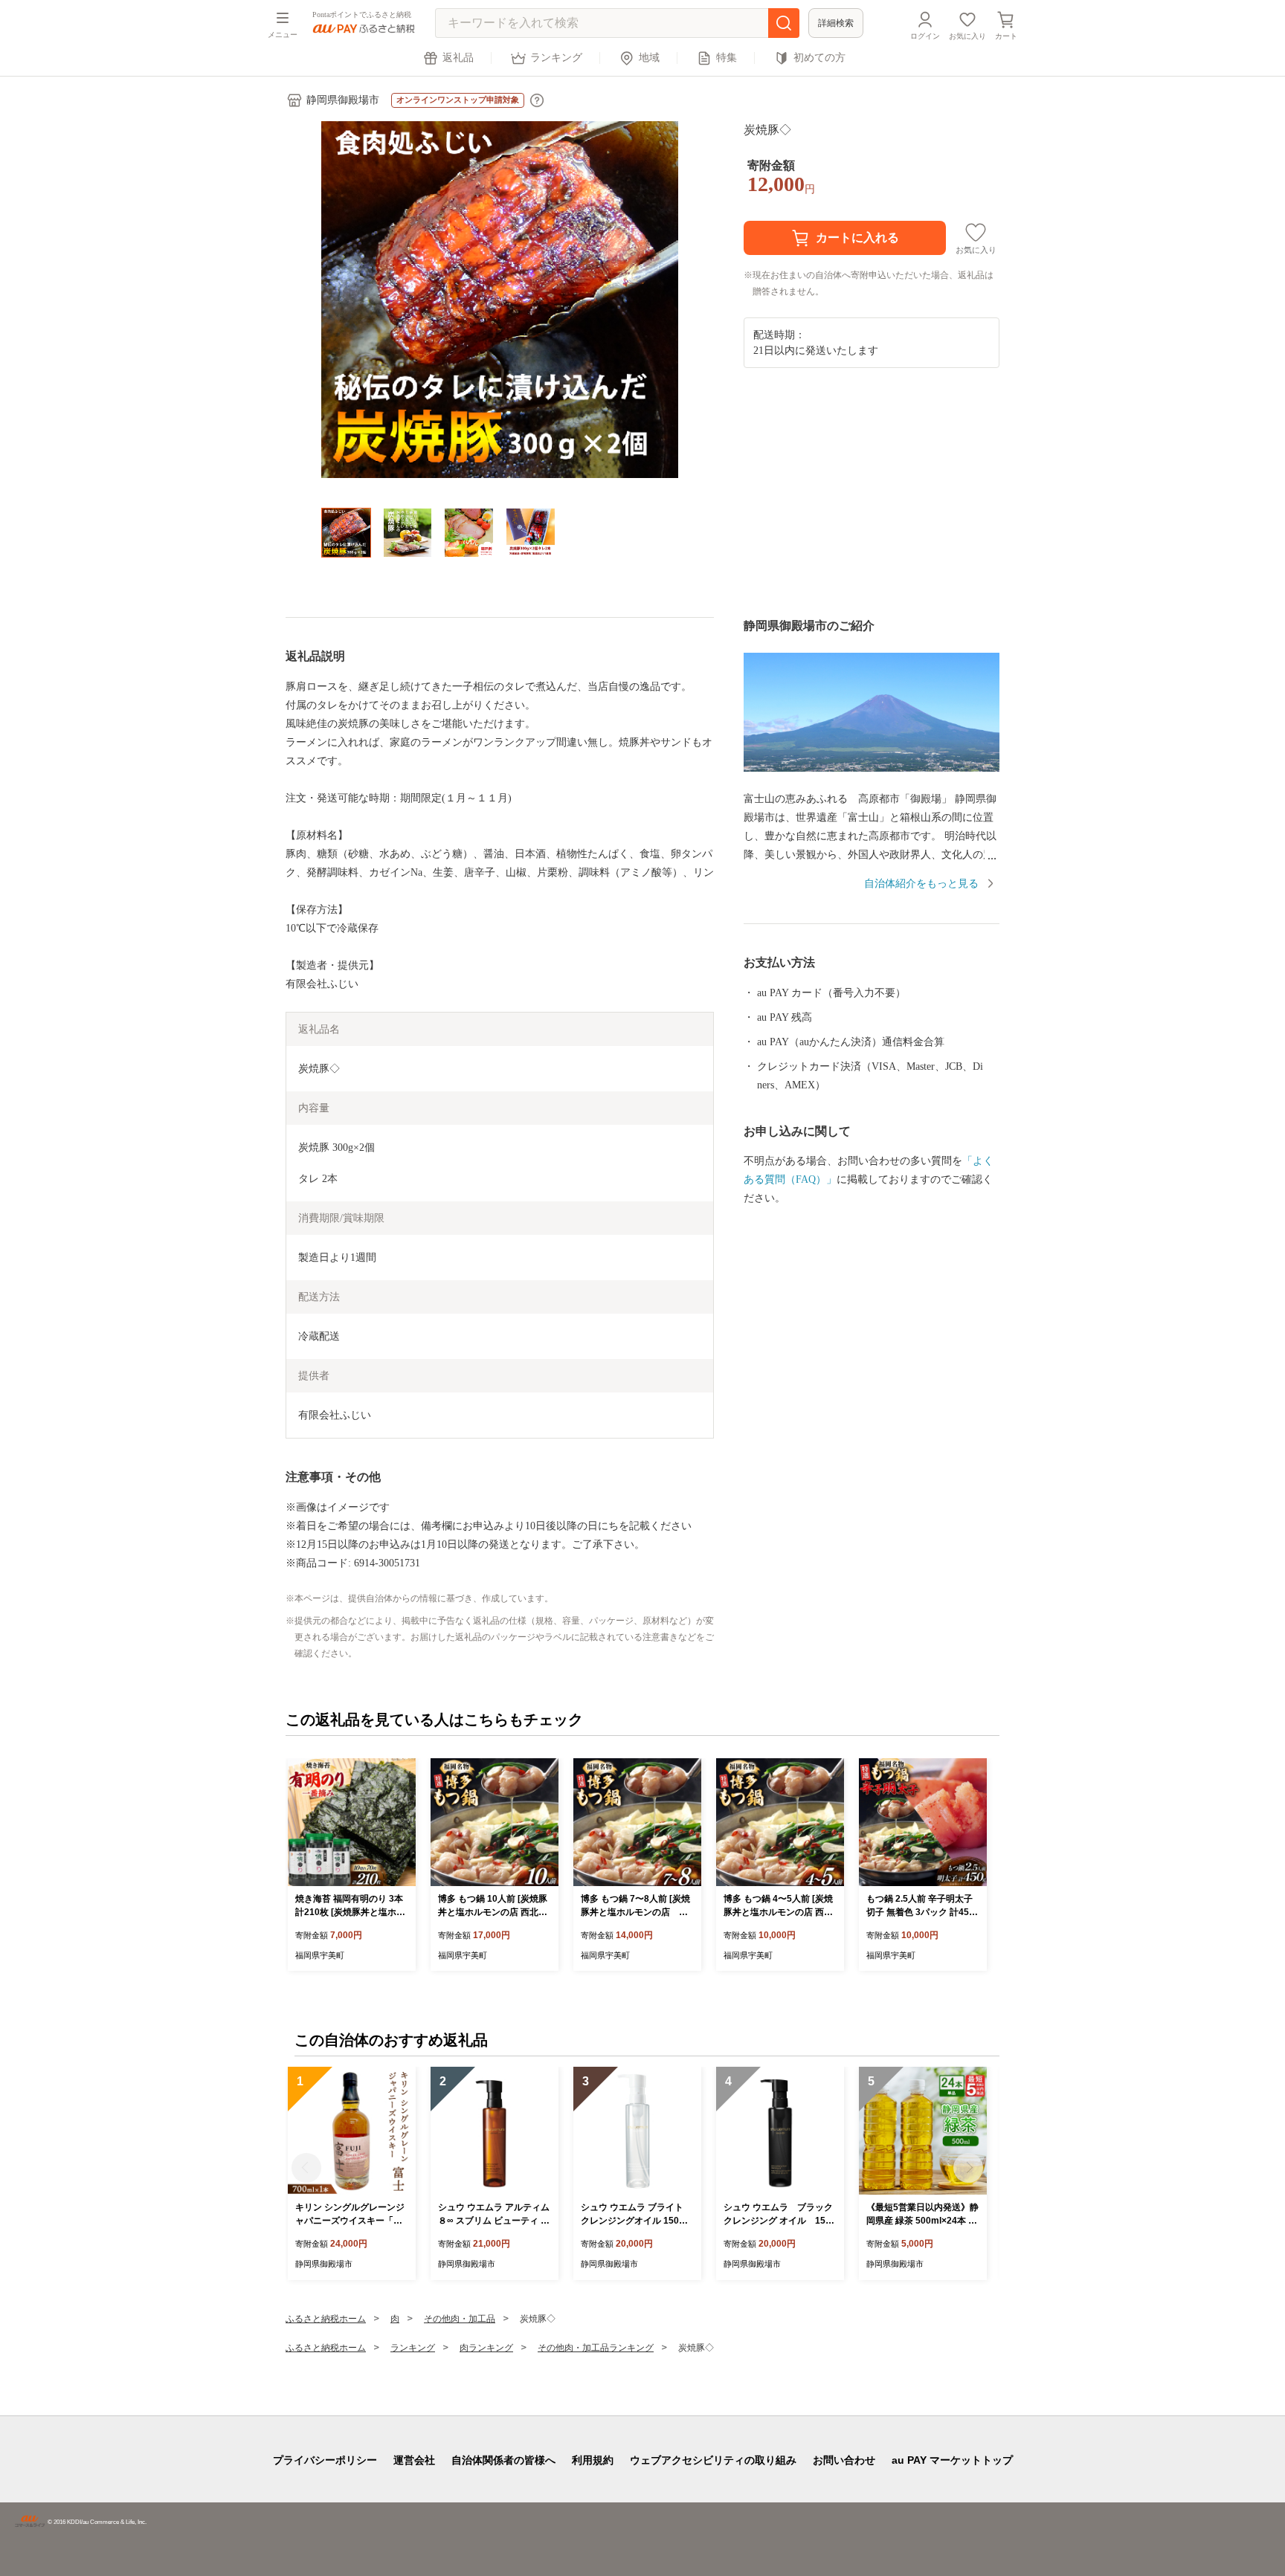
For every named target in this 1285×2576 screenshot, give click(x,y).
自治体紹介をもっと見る (921, 884)
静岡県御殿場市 (343, 100)
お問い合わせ (844, 2460)
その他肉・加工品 (460, 2319)
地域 (649, 58)
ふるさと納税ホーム (326, 2319)
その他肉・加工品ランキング (596, 2348)
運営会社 (414, 2460)
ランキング (556, 58)
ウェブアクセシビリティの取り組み (713, 2460)
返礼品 (458, 58)
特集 (727, 58)
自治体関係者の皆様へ (503, 2460)
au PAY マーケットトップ (952, 2460)
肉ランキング (486, 2348)
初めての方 (819, 58)
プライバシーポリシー (325, 2460)
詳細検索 (836, 23)
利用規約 (593, 2460)
